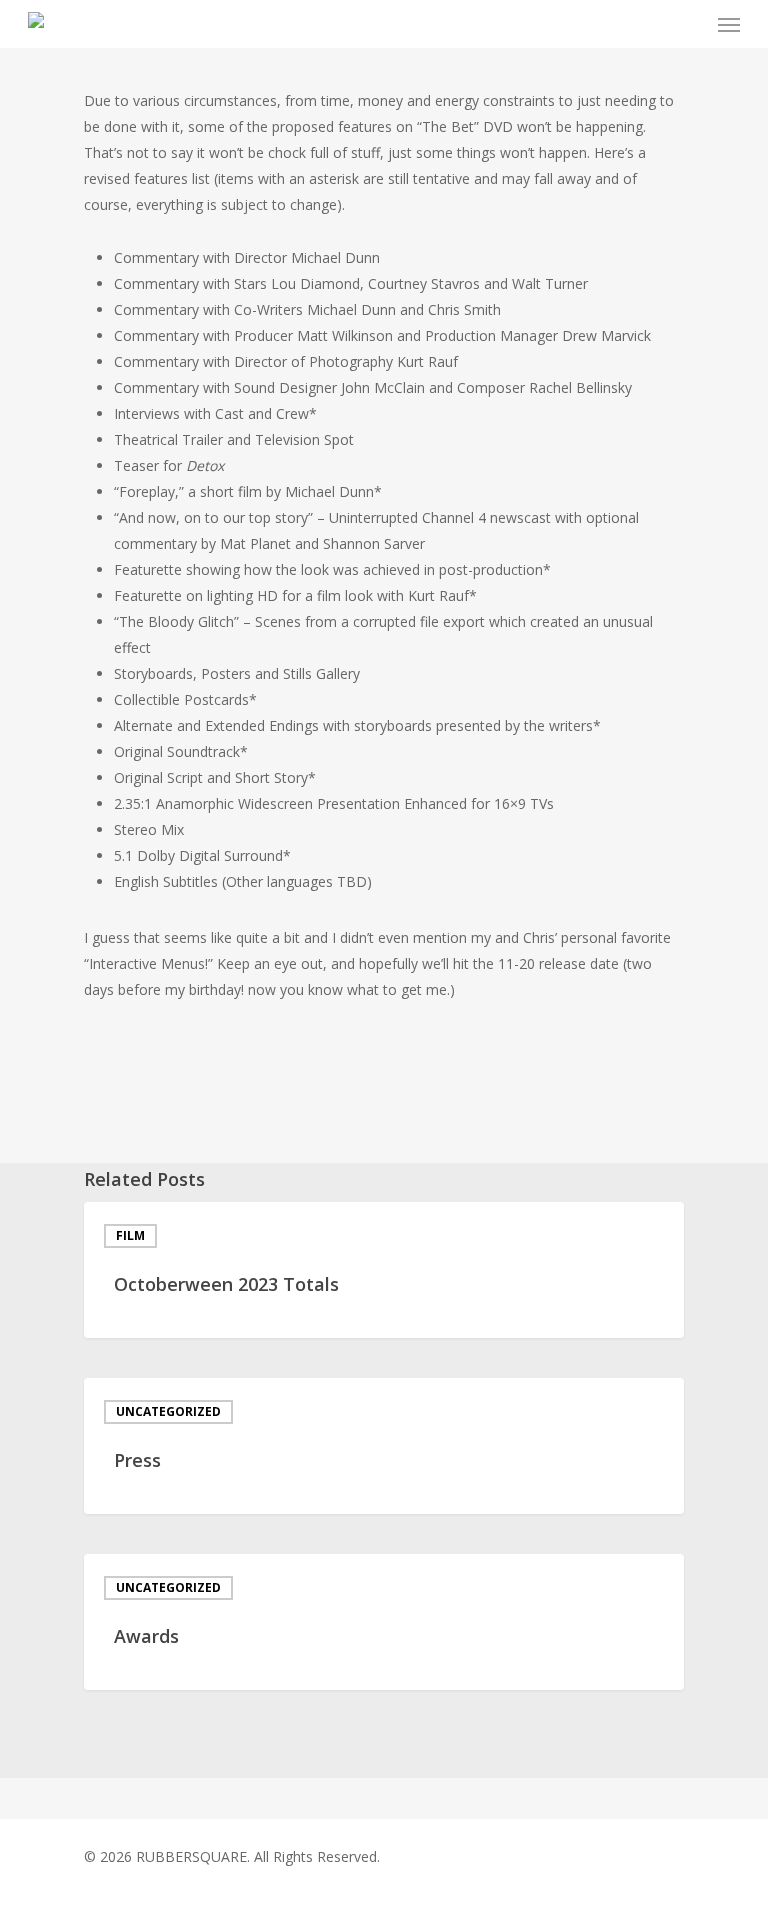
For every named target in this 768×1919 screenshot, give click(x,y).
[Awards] (384, 1622)
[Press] (384, 1446)
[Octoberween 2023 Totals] (384, 1270)
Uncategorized (168, 1411)
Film (130, 1235)
